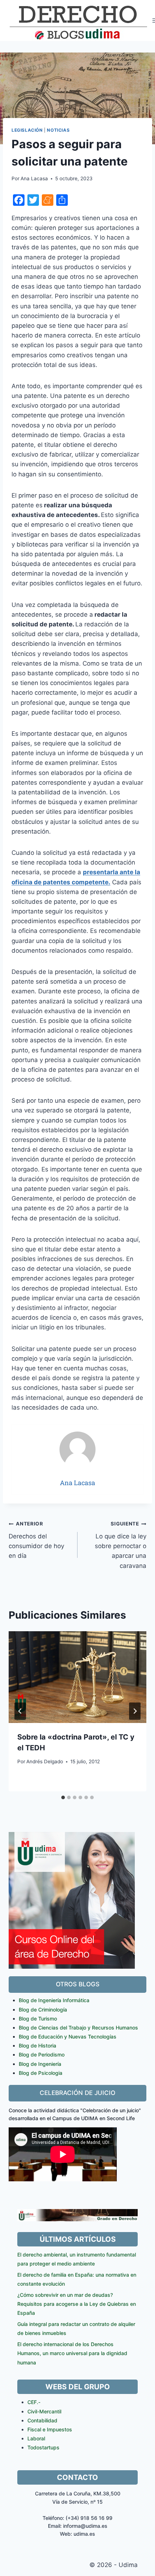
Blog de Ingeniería (40, 2064)
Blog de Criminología (43, 2010)
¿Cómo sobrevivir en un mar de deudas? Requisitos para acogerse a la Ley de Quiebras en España (77, 2304)
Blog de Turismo (38, 2019)
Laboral (36, 2438)
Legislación (27, 130)
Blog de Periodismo (42, 2055)
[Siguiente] (135, 1711)
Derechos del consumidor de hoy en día (36, 1540)
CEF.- (34, 2402)
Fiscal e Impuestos (50, 2429)
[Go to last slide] (20, 1711)
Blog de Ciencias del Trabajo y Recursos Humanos (78, 2028)
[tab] (63, 1797)
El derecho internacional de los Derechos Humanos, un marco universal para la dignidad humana (72, 2353)
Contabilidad (42, 2420)
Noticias (58, 130)
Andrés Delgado (45, 1761)
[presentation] (77, 1677)
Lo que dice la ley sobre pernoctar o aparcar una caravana (121, 1545)
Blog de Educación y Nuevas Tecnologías (68, 2037)
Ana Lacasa (34, 178)
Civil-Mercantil (44, 2411)
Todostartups (43, 2447)
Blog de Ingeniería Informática (54, 2000)
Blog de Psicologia (41, 2073)
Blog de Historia (37, 2046)
